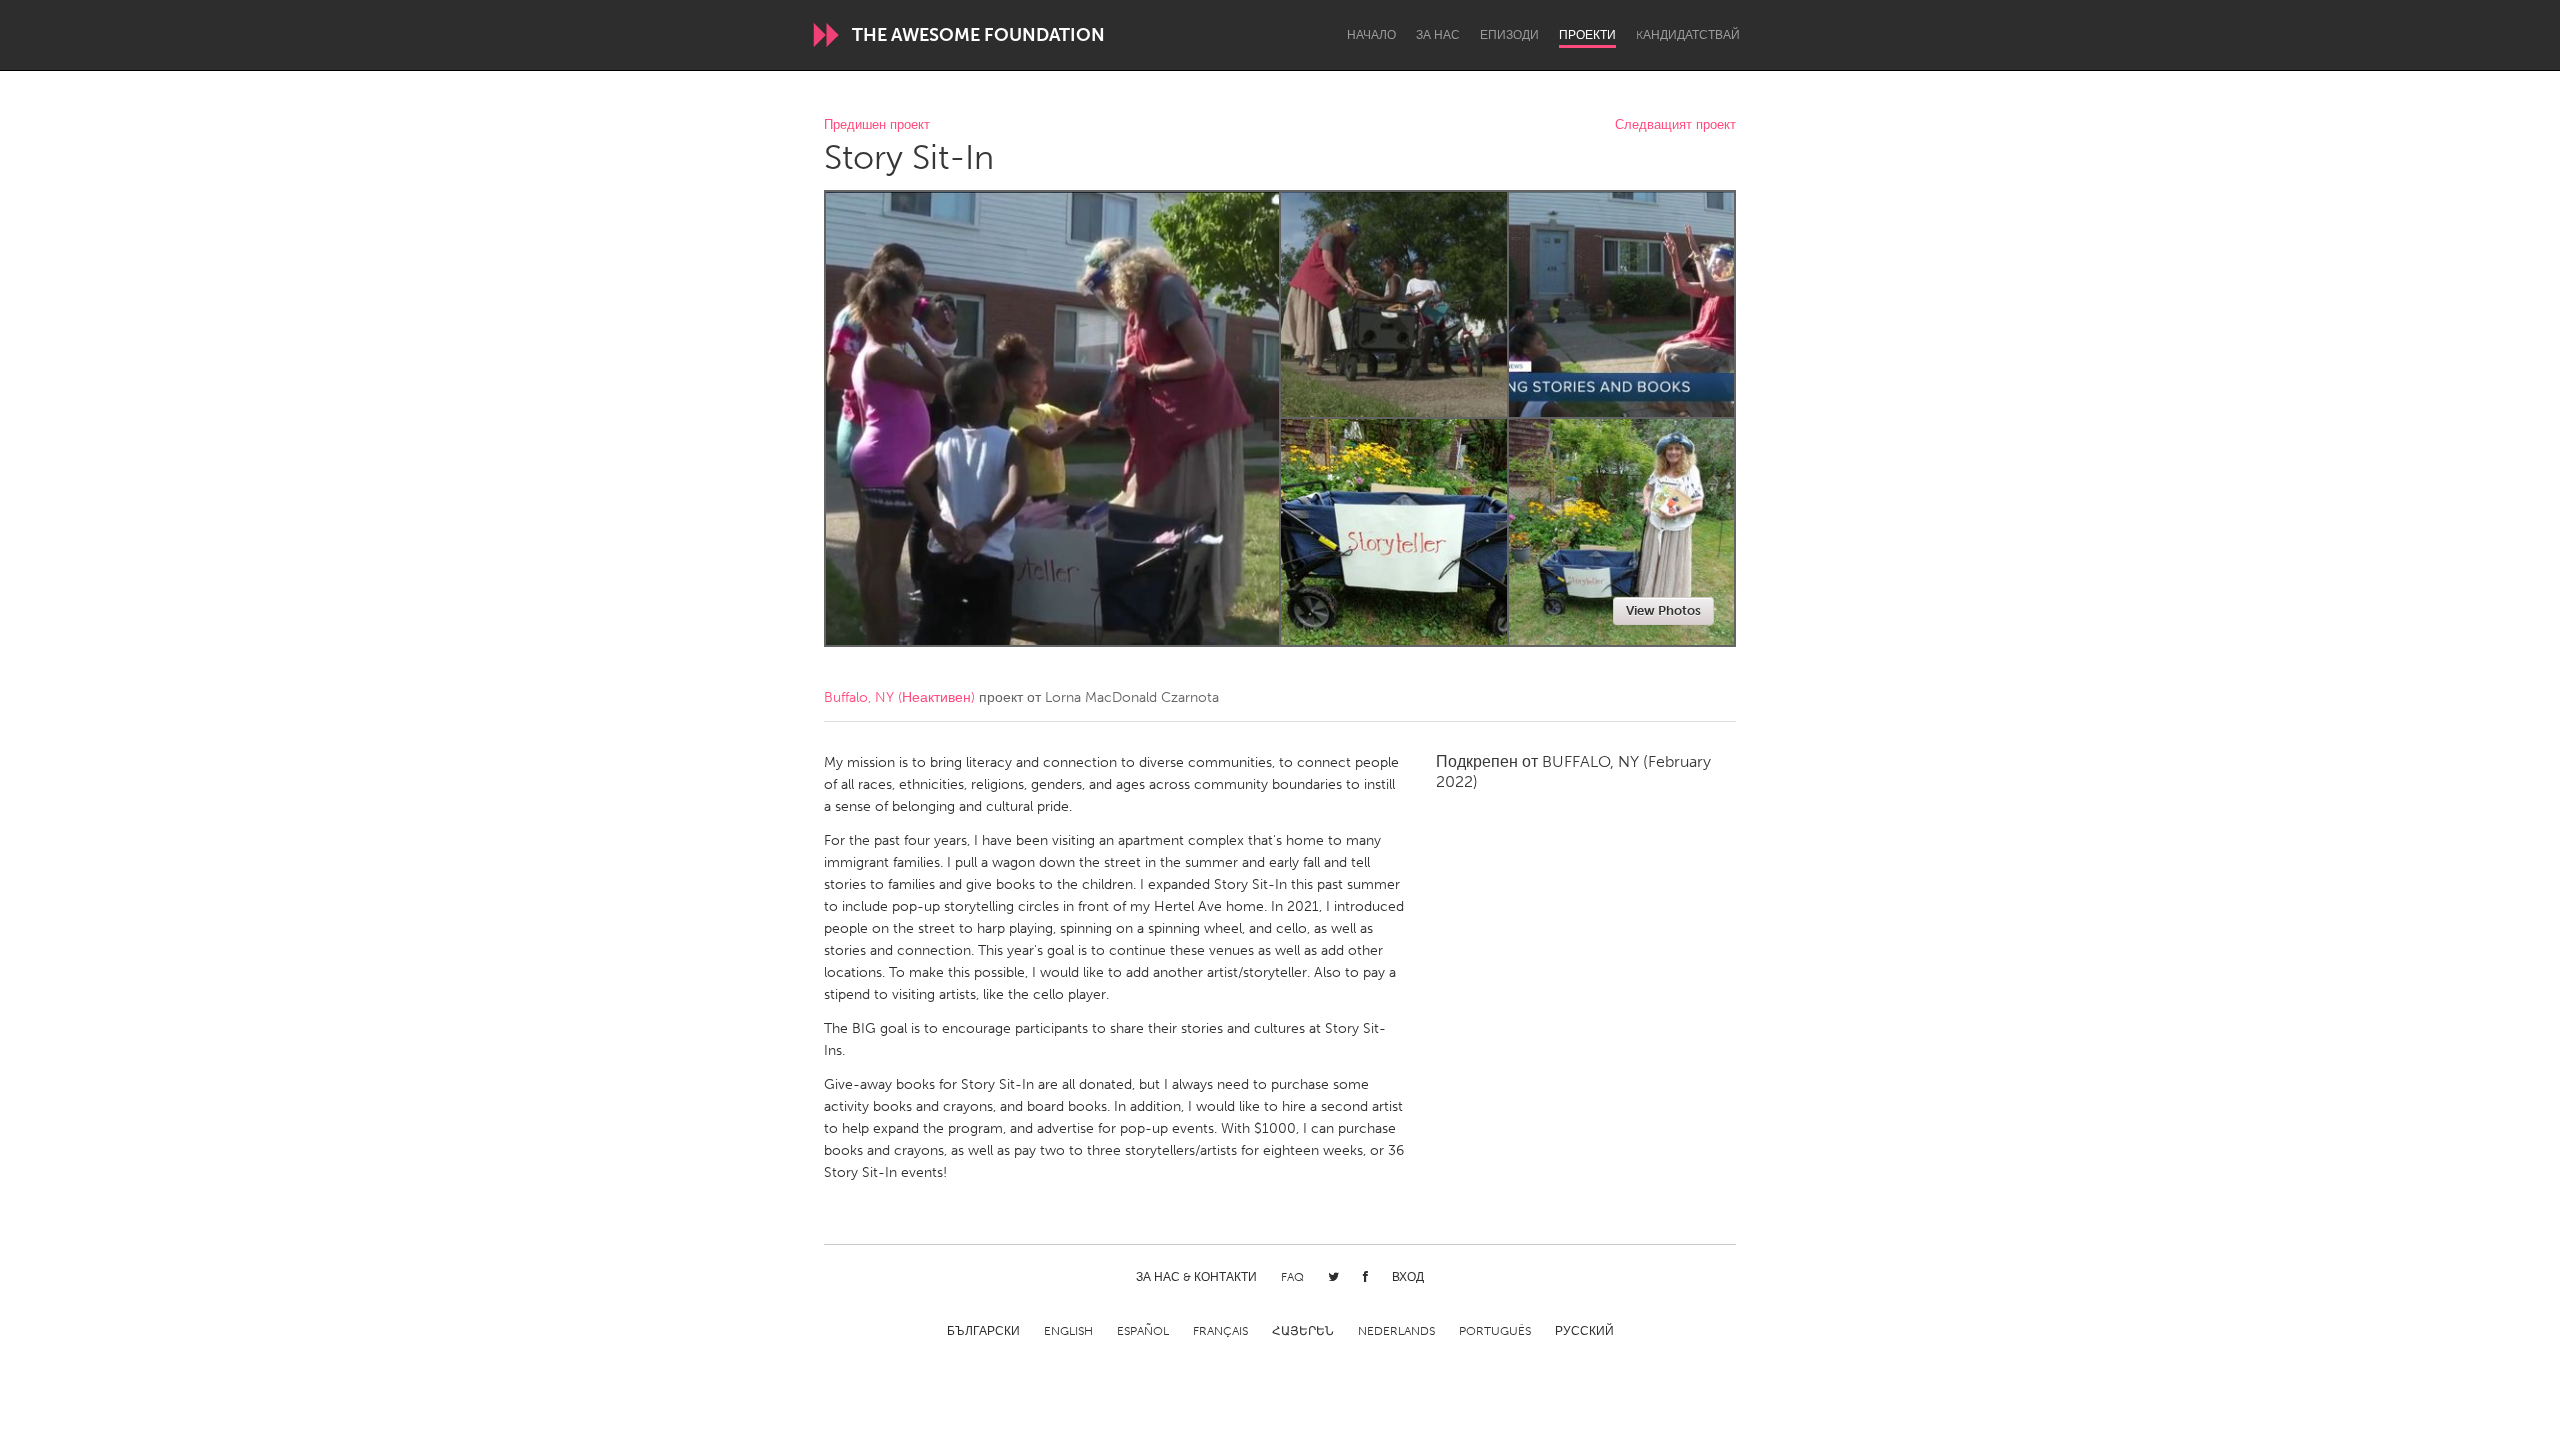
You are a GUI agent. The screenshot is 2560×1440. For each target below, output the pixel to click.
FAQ (1292, 1277)
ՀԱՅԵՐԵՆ (1303, 1331)
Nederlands (1396, 1331)
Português (1495, 1331)
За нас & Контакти (1196, 1277)
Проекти (1587, 35)
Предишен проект (877, 125)
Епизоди (1509, 35)
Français (1220, 1331)
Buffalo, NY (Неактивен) (899, 697)
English (1068, 1331)
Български (983, 1331)
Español (1143, 1331)
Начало (1371, 35)
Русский (1584, 1331)
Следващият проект (1675, 125)
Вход (1408, 1277)
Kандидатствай (1688, 35)
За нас (1438, 35)
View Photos (1663, 610)
